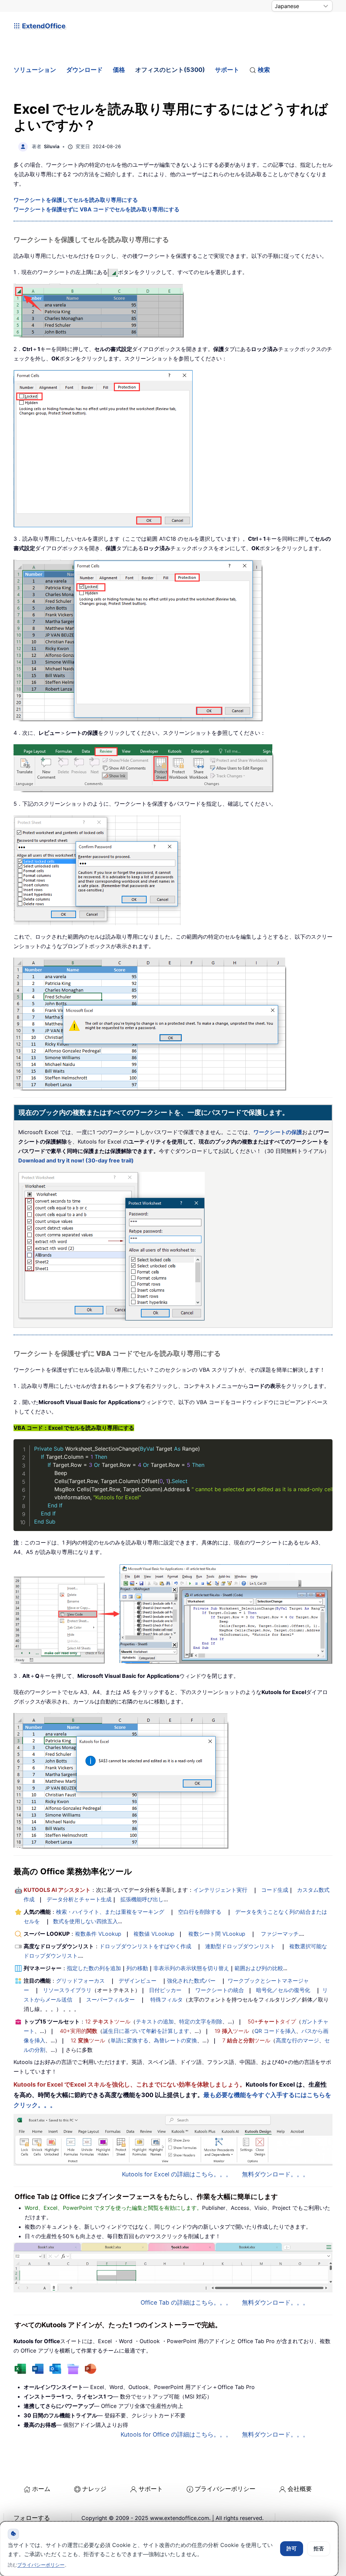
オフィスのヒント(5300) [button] (170, 70)
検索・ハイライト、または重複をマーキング (110, 1912)
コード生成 (275, 1890)
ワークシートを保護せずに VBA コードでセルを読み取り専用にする (96, 209)
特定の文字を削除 (201, 2021)
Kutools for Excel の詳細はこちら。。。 (177, 2174)
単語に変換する (129, 2040)
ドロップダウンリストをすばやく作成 (145, 1946)
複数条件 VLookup (98, 1934)
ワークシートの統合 (220, 1990)
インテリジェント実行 (220, 1890)
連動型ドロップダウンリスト (240, 1946)
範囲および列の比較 (259, 1968)
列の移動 (137, 1968)
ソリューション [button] (35, 70)
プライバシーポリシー (225, 2489)
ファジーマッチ (280, 1934)
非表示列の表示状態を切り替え (191, 1968)
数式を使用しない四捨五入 (85, 1921)
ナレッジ (94, 2489)
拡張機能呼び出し (142, 1899)
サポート (227, 70)
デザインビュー (138, 1981)
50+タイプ (272, 2021)
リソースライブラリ (67, 1990)
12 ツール (108, 2021)
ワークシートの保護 (278, 1132)
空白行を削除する (200, 1912)
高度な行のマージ (297, 2040)
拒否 (319, 2548)
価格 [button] (119, 70)
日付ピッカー (165, 1990)
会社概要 (300, 2489)
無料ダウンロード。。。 (275, 2174)
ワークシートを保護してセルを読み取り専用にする (76, 200)
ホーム (41, 2489)
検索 (264, 70)
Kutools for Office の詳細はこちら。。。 (176, 2434)
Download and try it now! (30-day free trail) (76, 1160)
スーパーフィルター (110, 2000)
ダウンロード (84, 70)
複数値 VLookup (154, 1934)
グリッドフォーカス (80, 1981)
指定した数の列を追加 (94, 1968)
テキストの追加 (155, 2021)
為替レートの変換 (175, 2040)
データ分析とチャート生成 (79, 1899)
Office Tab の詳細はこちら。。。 (186, 2302)
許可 (292, 2548)
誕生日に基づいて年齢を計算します (146, 2031)
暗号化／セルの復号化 (283, 1990)
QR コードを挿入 (275, 2031)
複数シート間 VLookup (217, 1934)
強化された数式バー (191, 1981)
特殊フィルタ (167, 2000)
